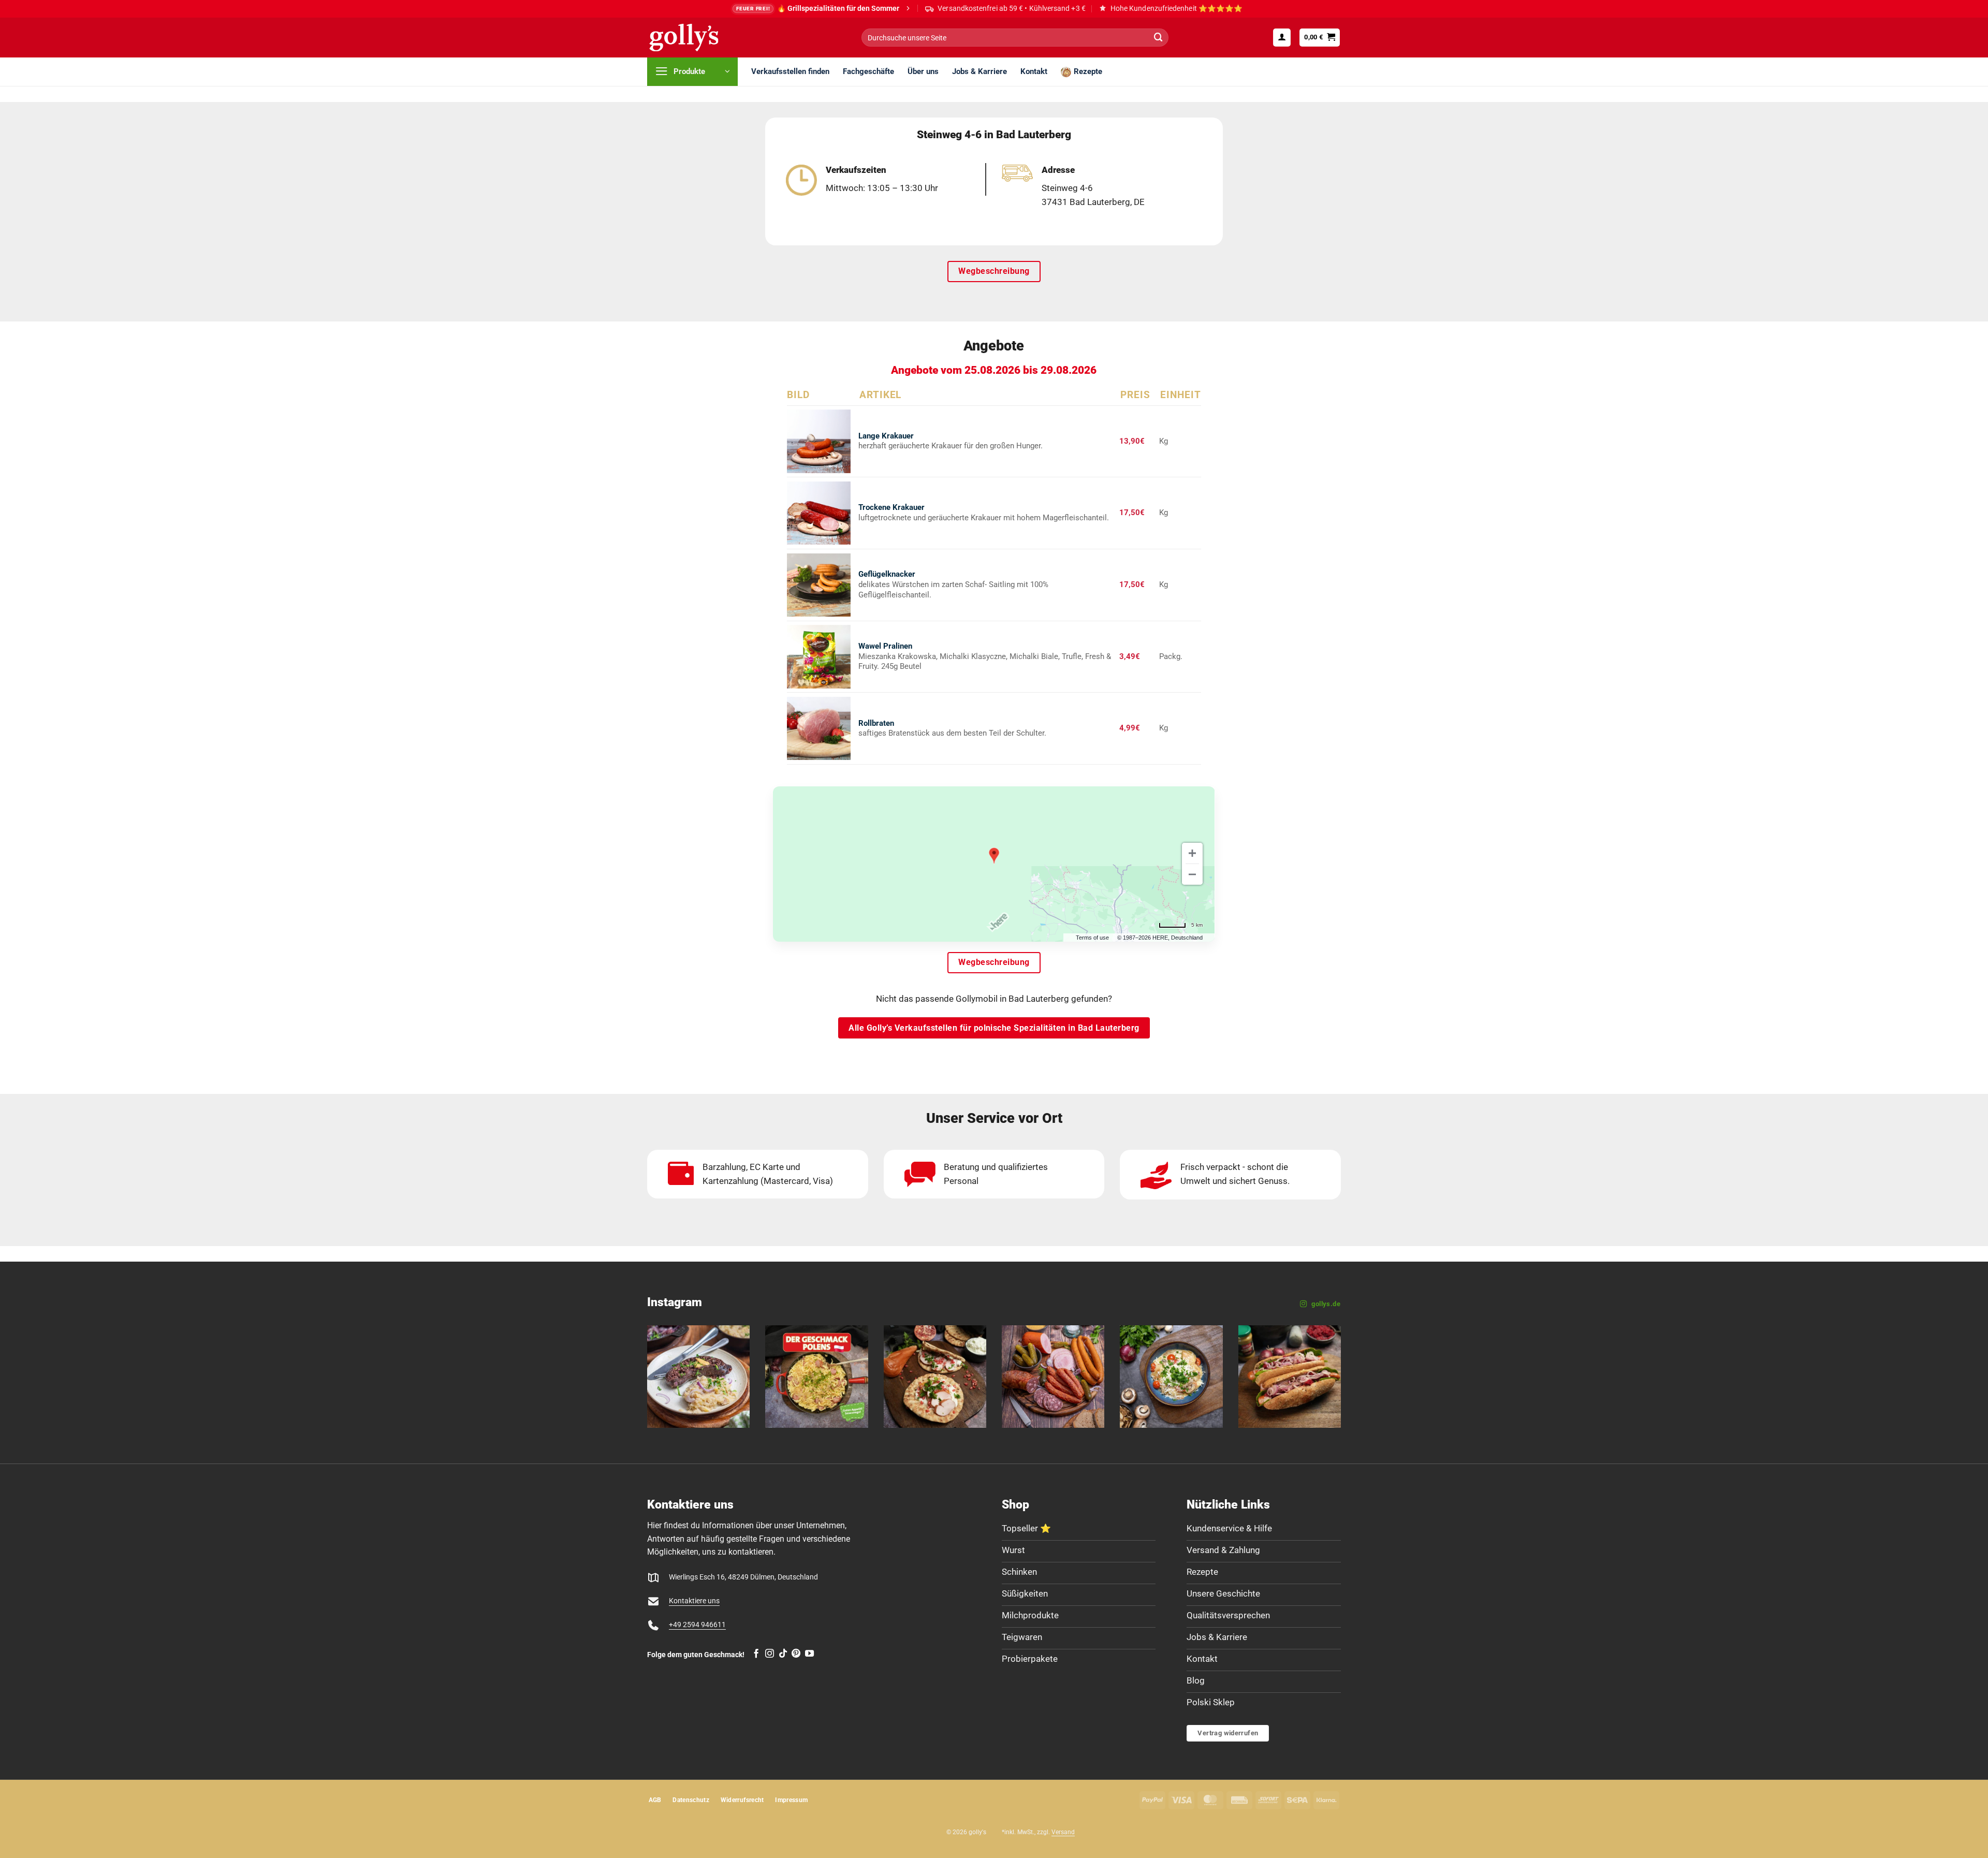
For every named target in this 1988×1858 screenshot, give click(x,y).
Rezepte (1088, 71)
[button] (1282, 37)
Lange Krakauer (886, 436)
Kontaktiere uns (694, 1601)
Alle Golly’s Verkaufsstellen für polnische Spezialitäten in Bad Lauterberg (994, 1028)
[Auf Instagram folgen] (770, 1654)
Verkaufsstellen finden (790, 71)
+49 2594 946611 (697, 1625)
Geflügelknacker (887, 574)
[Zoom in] (1192, 853)
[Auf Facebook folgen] (756, 1654)
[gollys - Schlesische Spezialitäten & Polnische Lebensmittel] (695, 38)
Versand (1063, 1832)
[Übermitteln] (1158, 38)
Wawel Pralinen (885, 646)
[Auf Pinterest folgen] (796, 1654)
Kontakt (1034, 71)
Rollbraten (876, 723)
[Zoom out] (1192, 874)
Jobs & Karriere (980, 71)
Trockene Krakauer (891, 507)
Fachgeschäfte (868, 71)
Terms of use (1092, 938)
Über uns (923, 71)
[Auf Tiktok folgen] (783, 1654)
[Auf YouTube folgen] (809, 1654)
